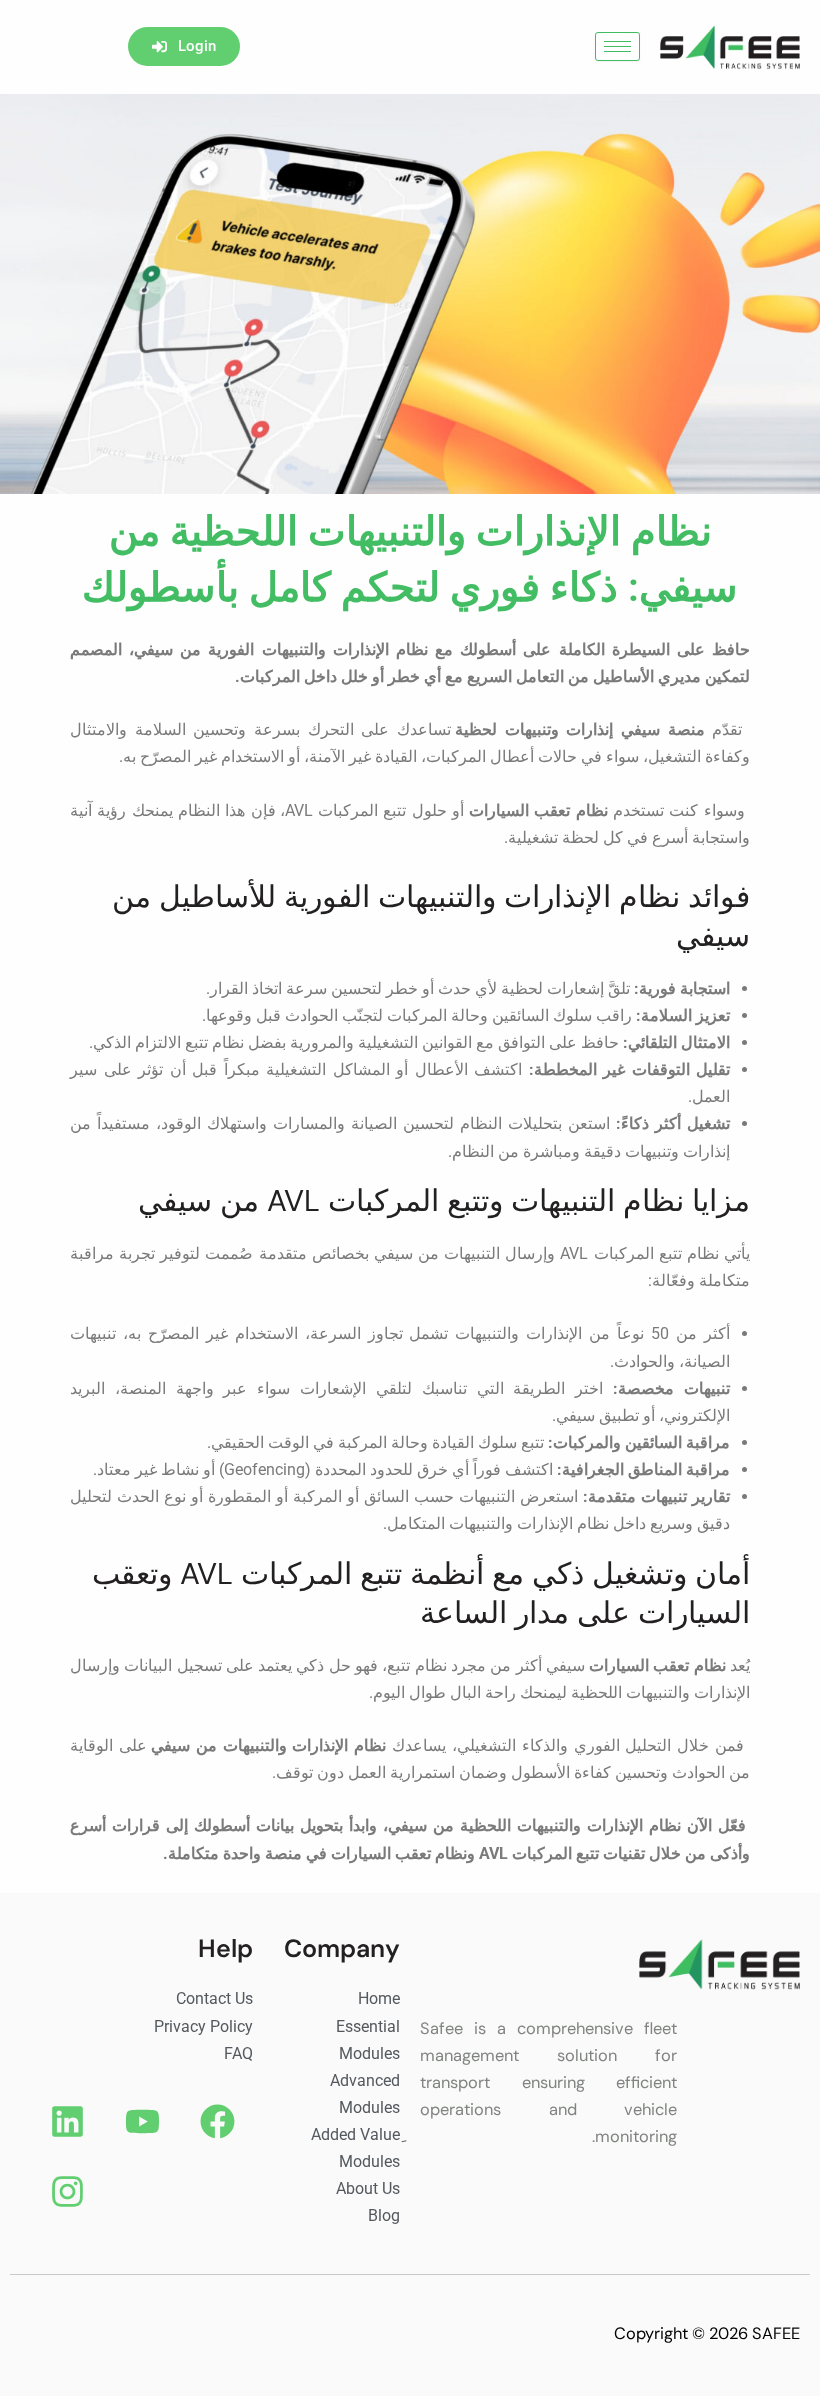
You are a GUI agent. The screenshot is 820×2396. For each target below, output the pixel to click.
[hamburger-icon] (617, 46)
